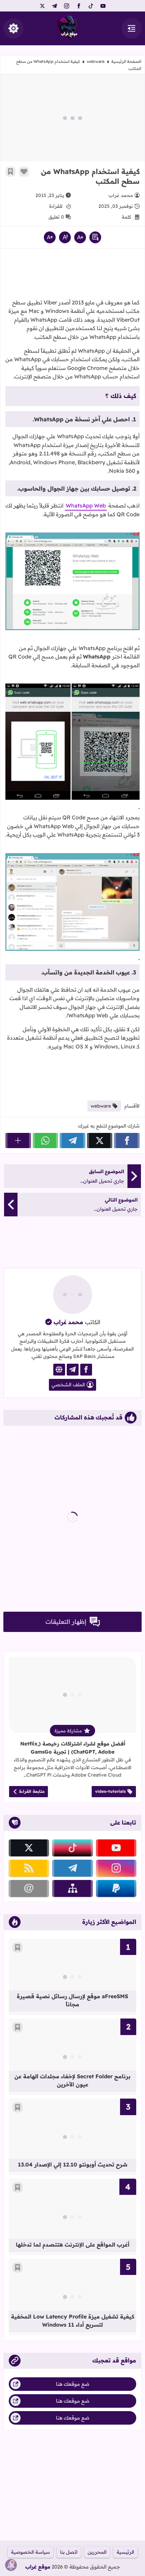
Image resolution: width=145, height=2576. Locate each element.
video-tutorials (110, 1791)
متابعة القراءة (32, 1791)
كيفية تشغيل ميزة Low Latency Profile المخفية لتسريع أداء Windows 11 (73, 2321)
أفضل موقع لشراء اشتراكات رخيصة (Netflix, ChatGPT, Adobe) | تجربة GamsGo (73, 1748)
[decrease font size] (80, 237)
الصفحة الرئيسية (126, 61)
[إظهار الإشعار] (11, 2565)
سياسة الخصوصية (31, 2552)
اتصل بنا (69, 2552)
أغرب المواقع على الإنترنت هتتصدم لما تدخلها (73, 2245)
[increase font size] (50, 237)
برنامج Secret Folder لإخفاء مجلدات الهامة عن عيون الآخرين (72, 2080)
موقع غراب (38, 2567)
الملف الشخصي (68, 1385)
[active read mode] (95, 237)
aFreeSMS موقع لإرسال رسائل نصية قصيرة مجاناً (72, 2000)
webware (96, 61)
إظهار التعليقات (66, 1622)
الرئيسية (125, 2552)
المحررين (97, 2552)
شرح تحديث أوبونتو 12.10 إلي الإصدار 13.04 (73, 2164)
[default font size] (65, 237)
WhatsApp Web (86, 505)
